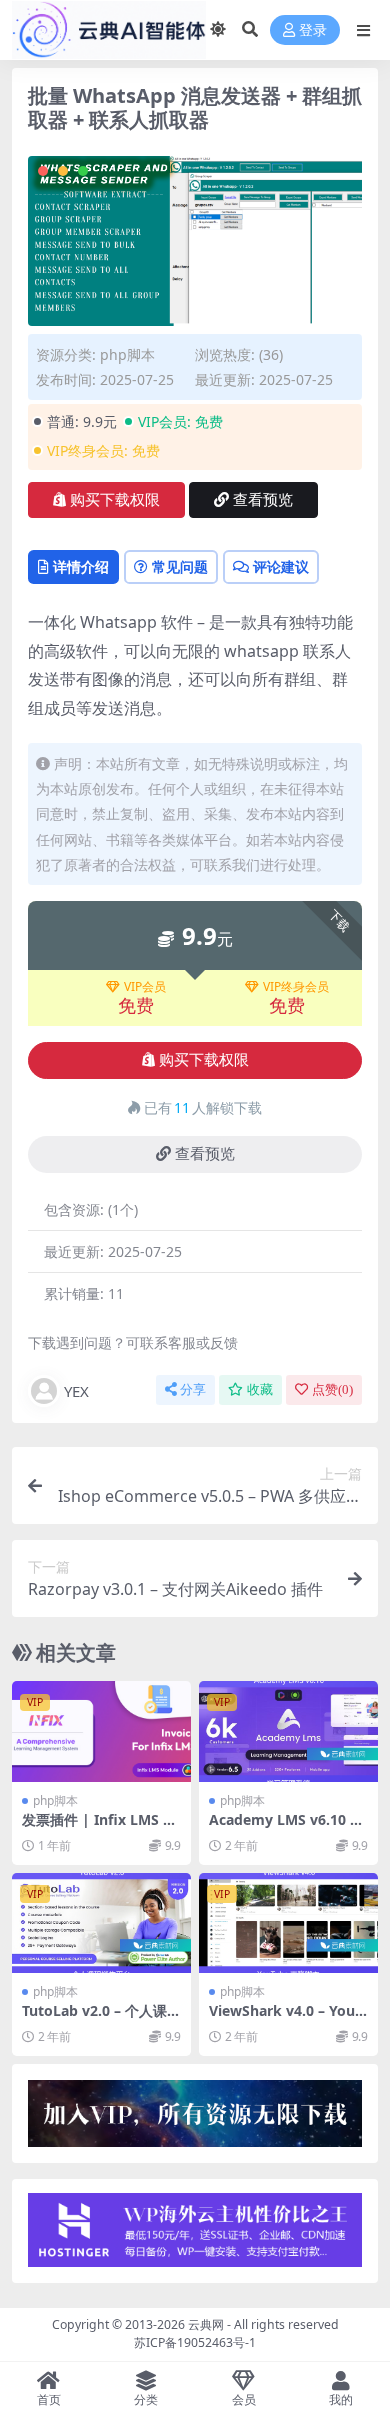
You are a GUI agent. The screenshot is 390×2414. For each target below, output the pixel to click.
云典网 (206, 2324)
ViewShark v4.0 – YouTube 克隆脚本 (286, 2019)
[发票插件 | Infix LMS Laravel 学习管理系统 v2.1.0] (101, 1731)
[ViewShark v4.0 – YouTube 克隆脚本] (288, 1923)
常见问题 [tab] (180, 566)
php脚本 (127, 354)
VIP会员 (145, 987)
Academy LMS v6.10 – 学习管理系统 (283, 1828)
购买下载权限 (115, 500)
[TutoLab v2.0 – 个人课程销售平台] (101, 1923)
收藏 (260, 1389)
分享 (193, 1389)
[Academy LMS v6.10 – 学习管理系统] (288, 1731)
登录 (313, 30)
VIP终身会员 (296, 987)
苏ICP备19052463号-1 (195, 2342)
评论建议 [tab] (281, 566)
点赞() (332, 1389)
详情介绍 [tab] (81, 566)
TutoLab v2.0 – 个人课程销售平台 (101, 2019)
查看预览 (263, 500)
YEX (76, 1391)
